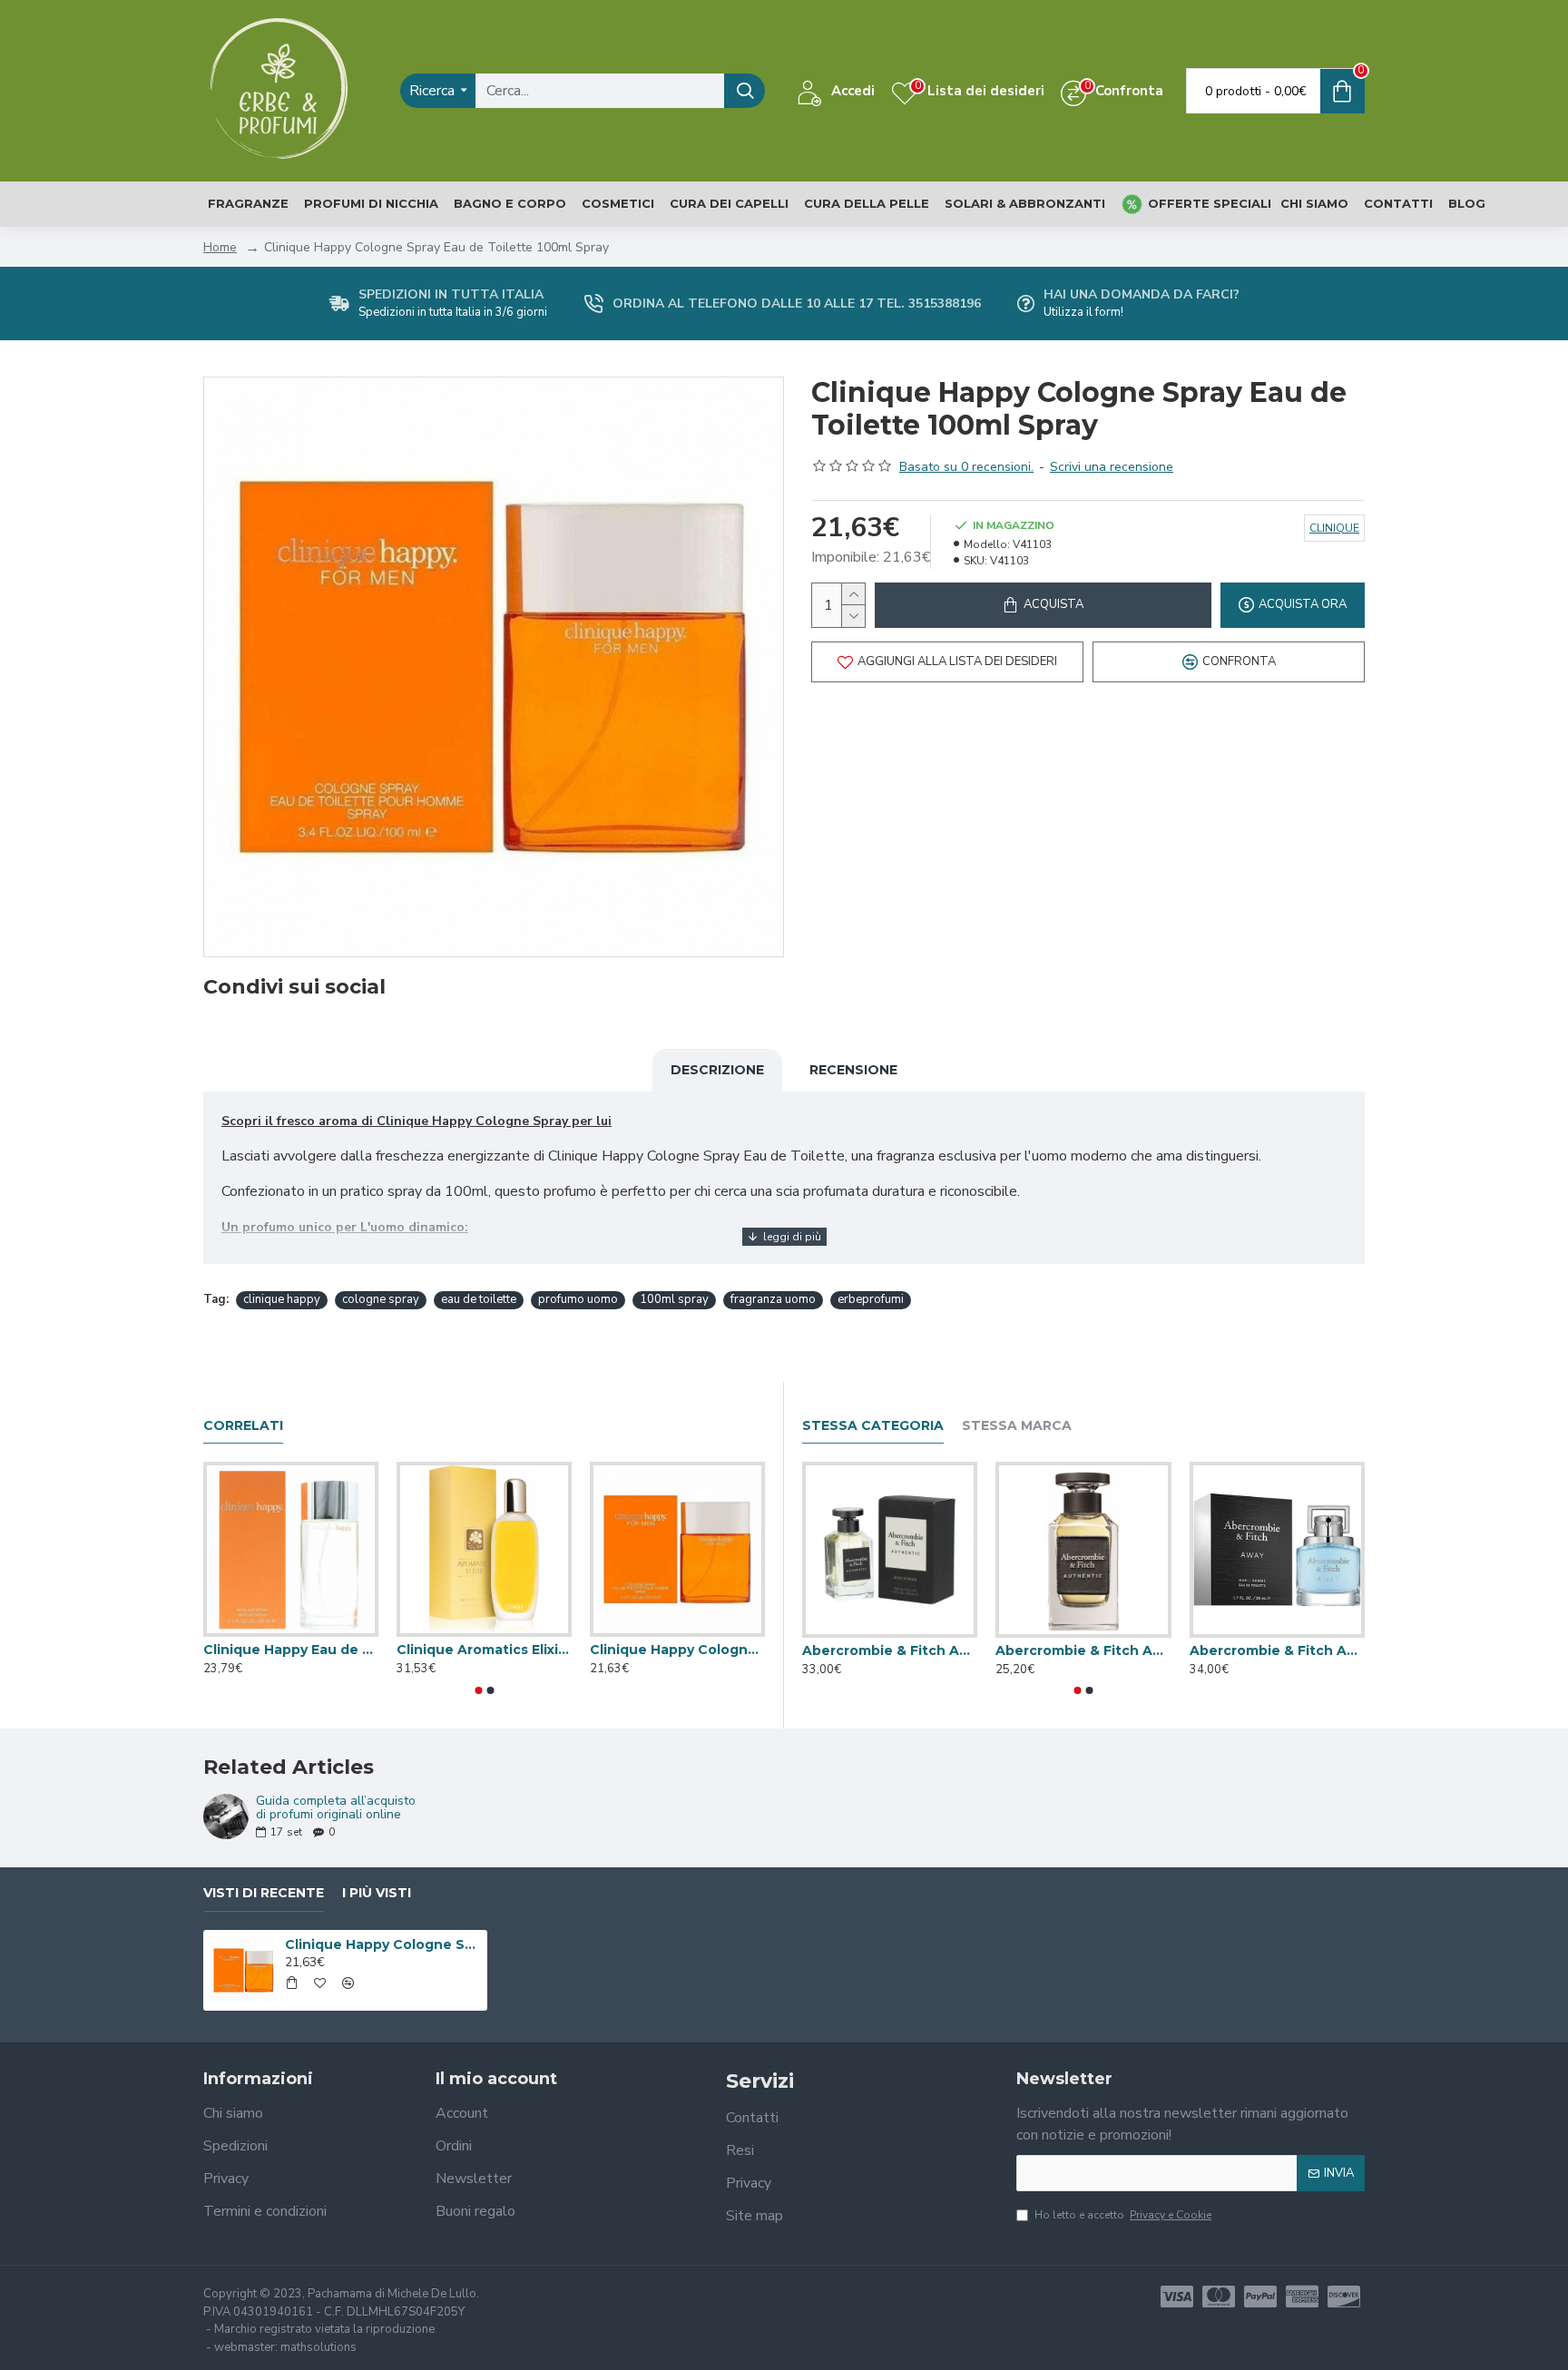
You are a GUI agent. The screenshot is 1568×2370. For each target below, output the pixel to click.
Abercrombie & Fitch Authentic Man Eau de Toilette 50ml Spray (1083, 1650)
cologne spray (381, 1299)
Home (220, 247)
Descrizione (717, 1070)
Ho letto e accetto (1123, 2215)
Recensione (853, 1070)
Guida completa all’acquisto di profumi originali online (336, 1808)
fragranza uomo (773, 1299)
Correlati (243, 1426)
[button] (478, 1690)
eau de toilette (479, 1299)
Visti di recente (264, 1893)
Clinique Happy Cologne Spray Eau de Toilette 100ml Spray (677, 1650)
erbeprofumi (871, 1299)
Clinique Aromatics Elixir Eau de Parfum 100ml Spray (484, 1650)
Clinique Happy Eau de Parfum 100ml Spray (291, 1650)
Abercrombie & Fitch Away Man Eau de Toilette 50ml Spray (1277, 1650)
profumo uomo (578, 1299)
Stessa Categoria (873, 1426)
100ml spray (674, 1299)
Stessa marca (1017, 1426)
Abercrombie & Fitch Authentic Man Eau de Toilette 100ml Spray (890, 1650)
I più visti (377, 1893)
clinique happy (282, 1299)
